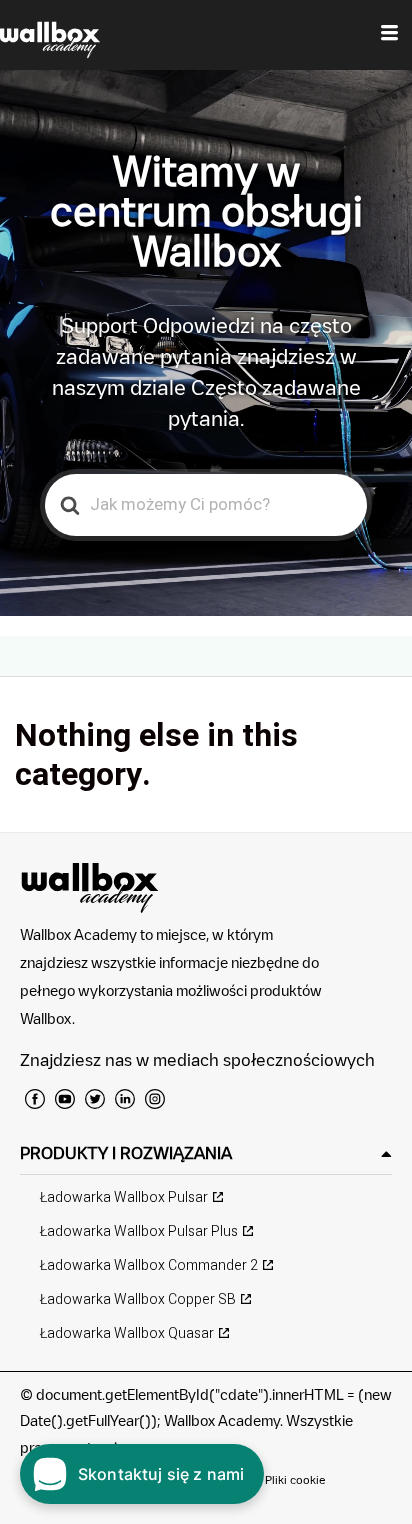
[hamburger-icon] (389, 35)
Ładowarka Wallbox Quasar (127, 1333)
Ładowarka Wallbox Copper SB (138, 1299)
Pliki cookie (295, 1479)
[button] (206, 1153)
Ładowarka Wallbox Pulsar (124, 1197)
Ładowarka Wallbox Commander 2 (149, 1265)
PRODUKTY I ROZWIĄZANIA (126, 1153)
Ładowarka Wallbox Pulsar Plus (139, 1231)
